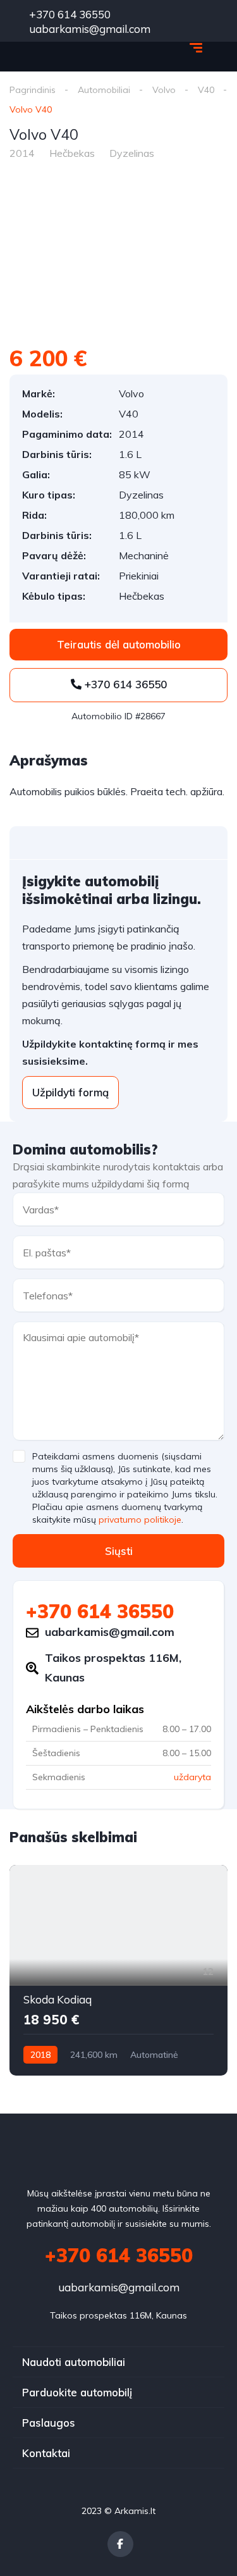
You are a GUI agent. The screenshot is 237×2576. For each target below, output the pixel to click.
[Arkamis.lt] (63, 49)
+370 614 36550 (69, 14)
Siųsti (119, 1551)
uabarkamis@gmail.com (119, 2287)
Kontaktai (46, 2453)
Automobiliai (104, 90)
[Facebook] (120, 2544)
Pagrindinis (33, 90)
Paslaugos (49, 2423)
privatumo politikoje (140, 1520)
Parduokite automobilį (77, 2392)
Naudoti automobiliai (74, 2362)
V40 (206, 90)
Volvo (164, 90)
